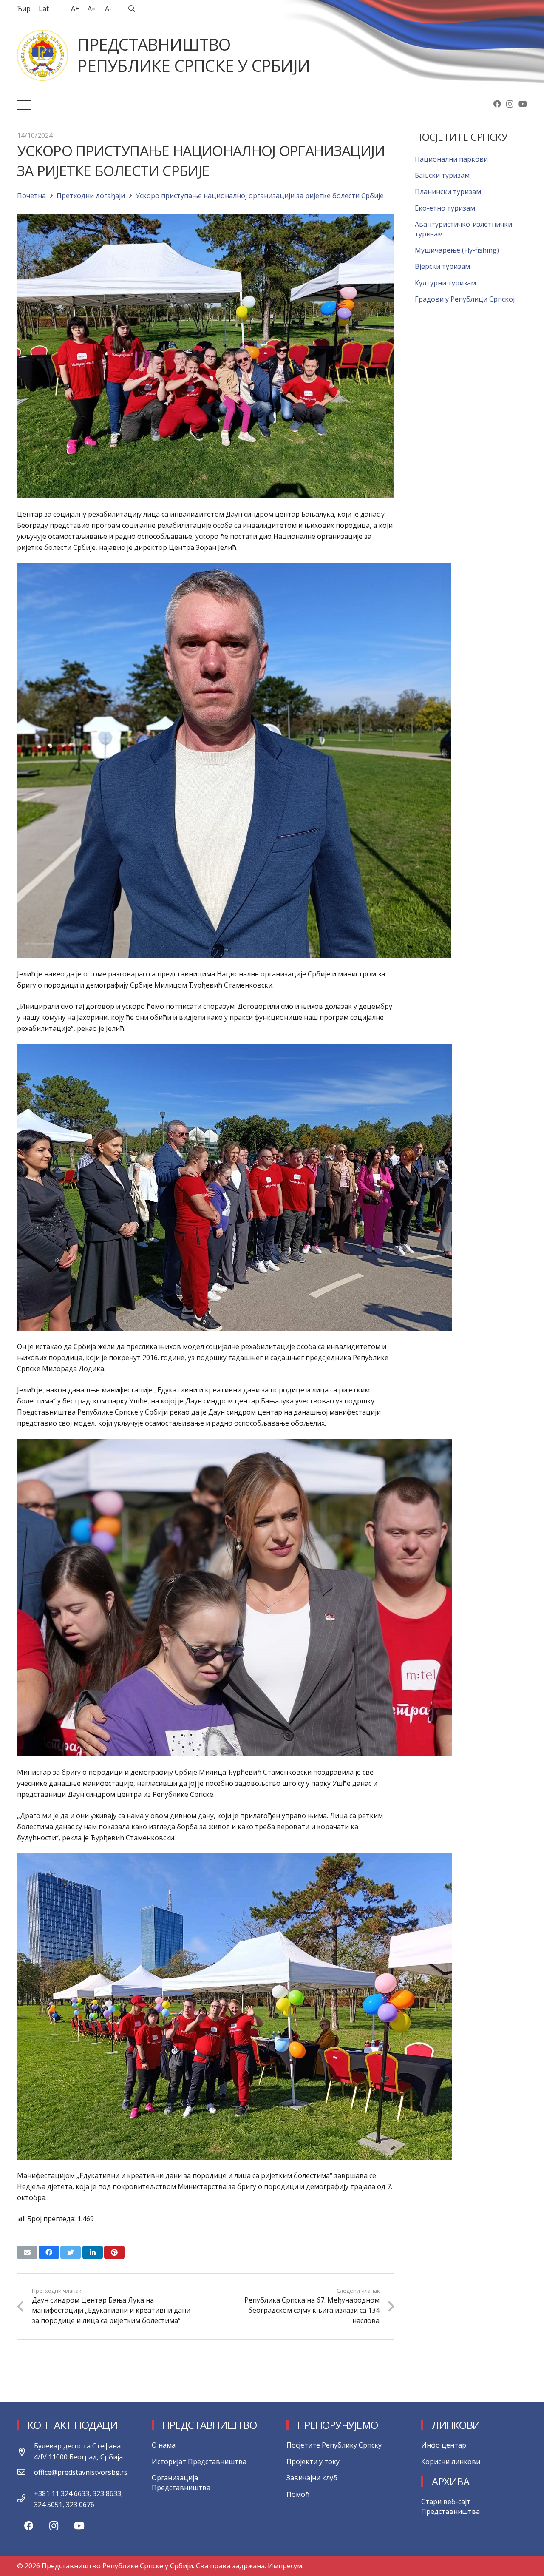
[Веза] (42, 55)
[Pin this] (114, 2252)
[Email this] (27, 2252)
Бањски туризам (442, 175)
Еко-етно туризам (445, 208)
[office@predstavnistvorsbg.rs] (25, 2472)
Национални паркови (451, 159)
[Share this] (49, 2252)
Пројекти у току (313, 2462)
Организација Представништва (181, 2482)
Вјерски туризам (442, 266)
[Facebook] (497, 104)
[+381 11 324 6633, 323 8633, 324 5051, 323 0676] (25, 2499)
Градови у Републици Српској (465, 299)
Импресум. (286, 2566)
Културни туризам (445, 283)
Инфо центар (444, 2445)
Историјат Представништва (199, 2462)
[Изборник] (24, 105)
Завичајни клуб (312, 2478)
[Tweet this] (71, 2252)
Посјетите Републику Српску (334, 2445)
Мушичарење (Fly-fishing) (457, 250)
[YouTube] (523, 104)
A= (92, 9)
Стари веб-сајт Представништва (450, 2506)
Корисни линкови (451, 2462)
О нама (164, 2445)
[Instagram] (510, 104)
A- (108, 9)
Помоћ (298, 2494)
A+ (75, 9)
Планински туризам (448, 191)
